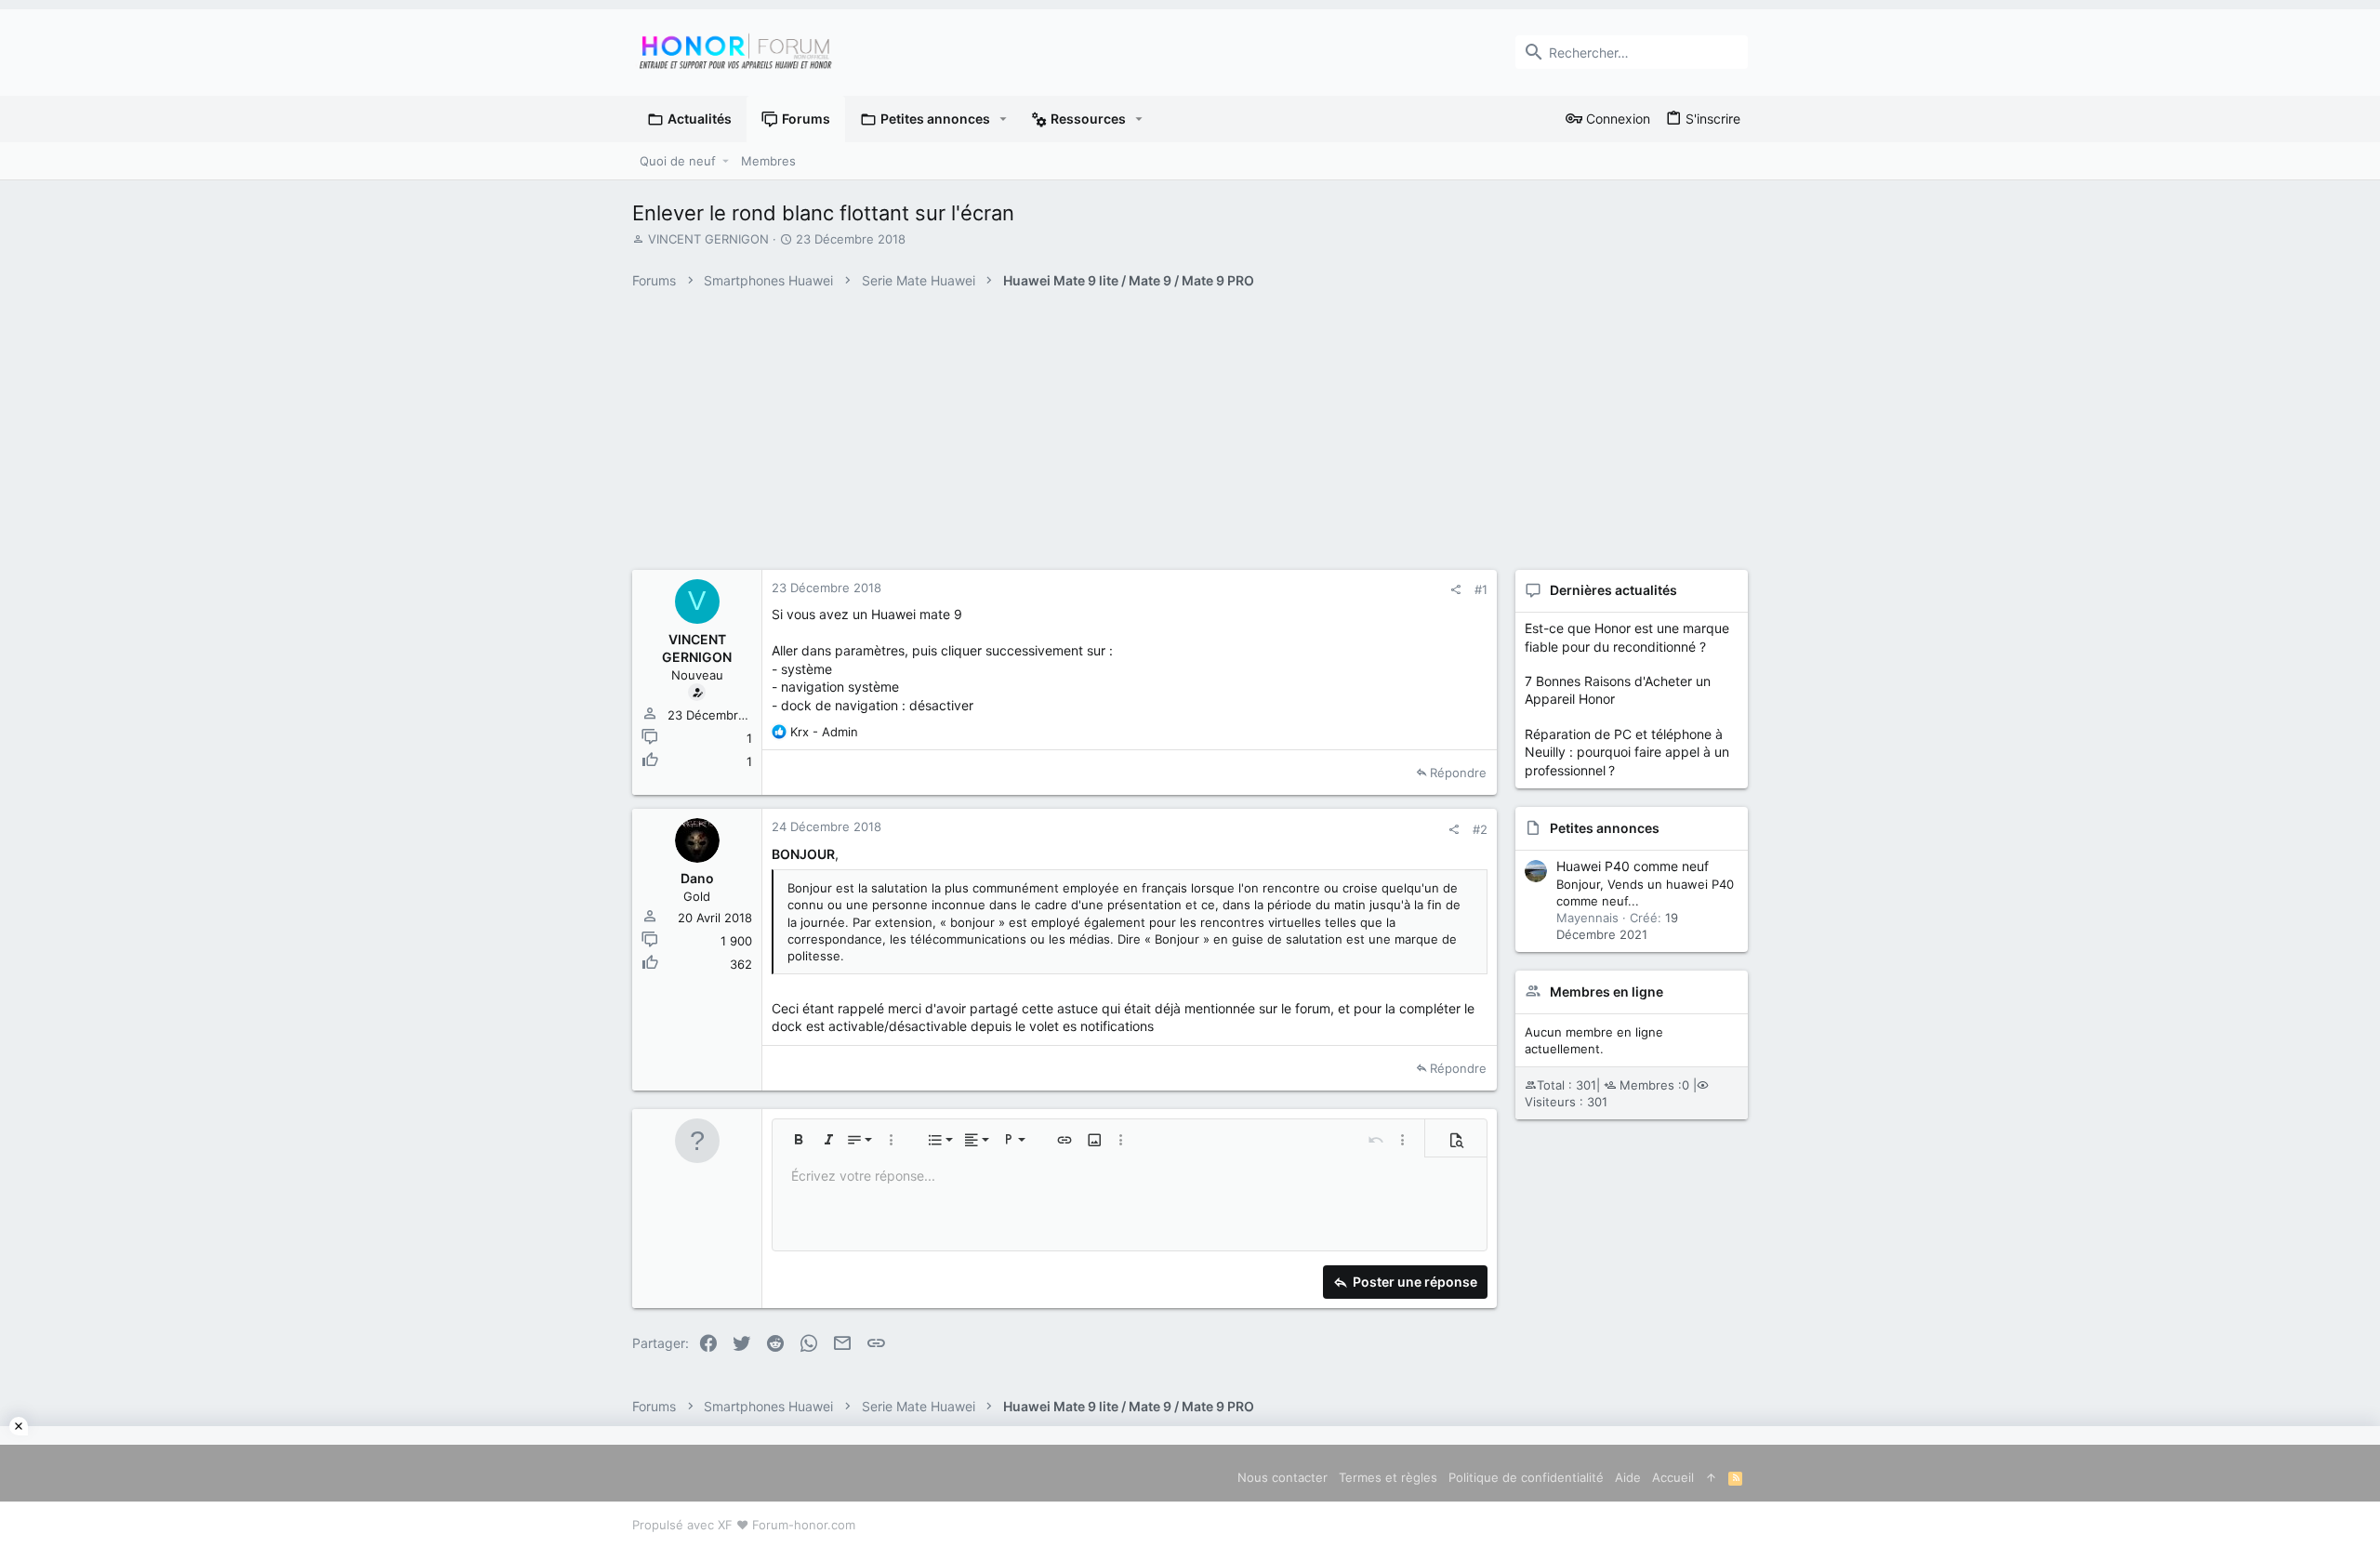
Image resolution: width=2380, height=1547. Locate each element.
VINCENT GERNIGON (708, 239)
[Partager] (1455, 590)
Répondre (1458, 773)
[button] (1004, 119)
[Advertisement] (1190, 1487)
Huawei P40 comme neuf (1633, 866)
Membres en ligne (1606, 992)
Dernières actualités (1613, 590)
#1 (1481, 589)
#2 (1480, 829)
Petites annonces (1605, 828)
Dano (697, 878)
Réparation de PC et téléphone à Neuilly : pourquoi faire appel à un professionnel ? (1627, 752)
